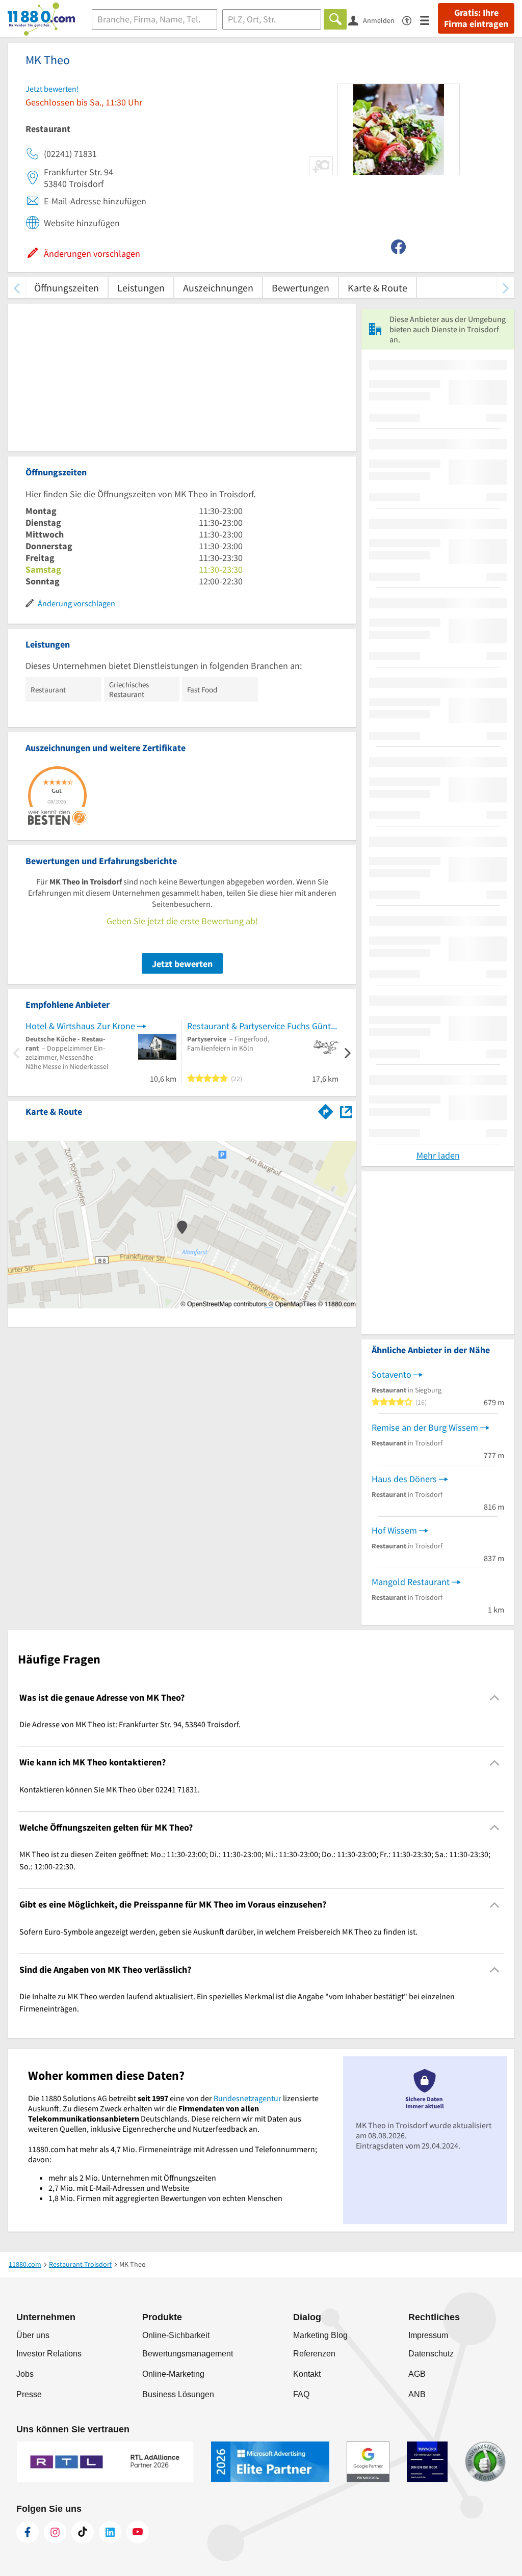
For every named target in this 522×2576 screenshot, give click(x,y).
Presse (29, 2394)
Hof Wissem (394, 1530)
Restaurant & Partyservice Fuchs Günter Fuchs (263, 1026)
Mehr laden (438, 1155)
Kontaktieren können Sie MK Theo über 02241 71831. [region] (110, 1789)
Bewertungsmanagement (188, 2354)
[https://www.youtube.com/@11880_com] (138, 2532)
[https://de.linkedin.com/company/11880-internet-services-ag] (110, 2532)
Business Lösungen (178, 2394)
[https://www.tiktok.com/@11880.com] (83, 2532)
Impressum (428, 2335)
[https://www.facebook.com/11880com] (28, 2532)
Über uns (33, 2335)
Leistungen (141, 288)
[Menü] (429, 20)
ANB (417, 2394)
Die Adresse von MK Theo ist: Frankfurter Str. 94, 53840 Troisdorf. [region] (130, 1724)
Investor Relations (49, 2354)
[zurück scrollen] (17, 288)
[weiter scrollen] (505, 288)
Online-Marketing (173, 2374)
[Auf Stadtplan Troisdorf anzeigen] (346, 1111)
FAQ (301, 2394)
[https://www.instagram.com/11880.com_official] (55, 2532)
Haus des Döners (404, 1479)
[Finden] (335, 19)
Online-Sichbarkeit (176, 2335)
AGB (417, 2374)
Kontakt (307, 2374)
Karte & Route (377, 288)
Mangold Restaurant (411, 1582)
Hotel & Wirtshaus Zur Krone (80, 1026)
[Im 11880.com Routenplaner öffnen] (326, 1110)
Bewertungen (301, 288)
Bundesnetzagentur (247, 2098)
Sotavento (391, 1374)
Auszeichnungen (218, 288)
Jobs (25, 2374)
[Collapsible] (495, 1698)
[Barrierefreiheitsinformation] (411, 20)
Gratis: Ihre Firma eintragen (476, 18)
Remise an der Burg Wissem (425, 1427)
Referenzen (314, 2354)
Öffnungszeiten (67, 288)
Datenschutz (431, 2354)
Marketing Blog (320, 2335)
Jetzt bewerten (182, 964)
